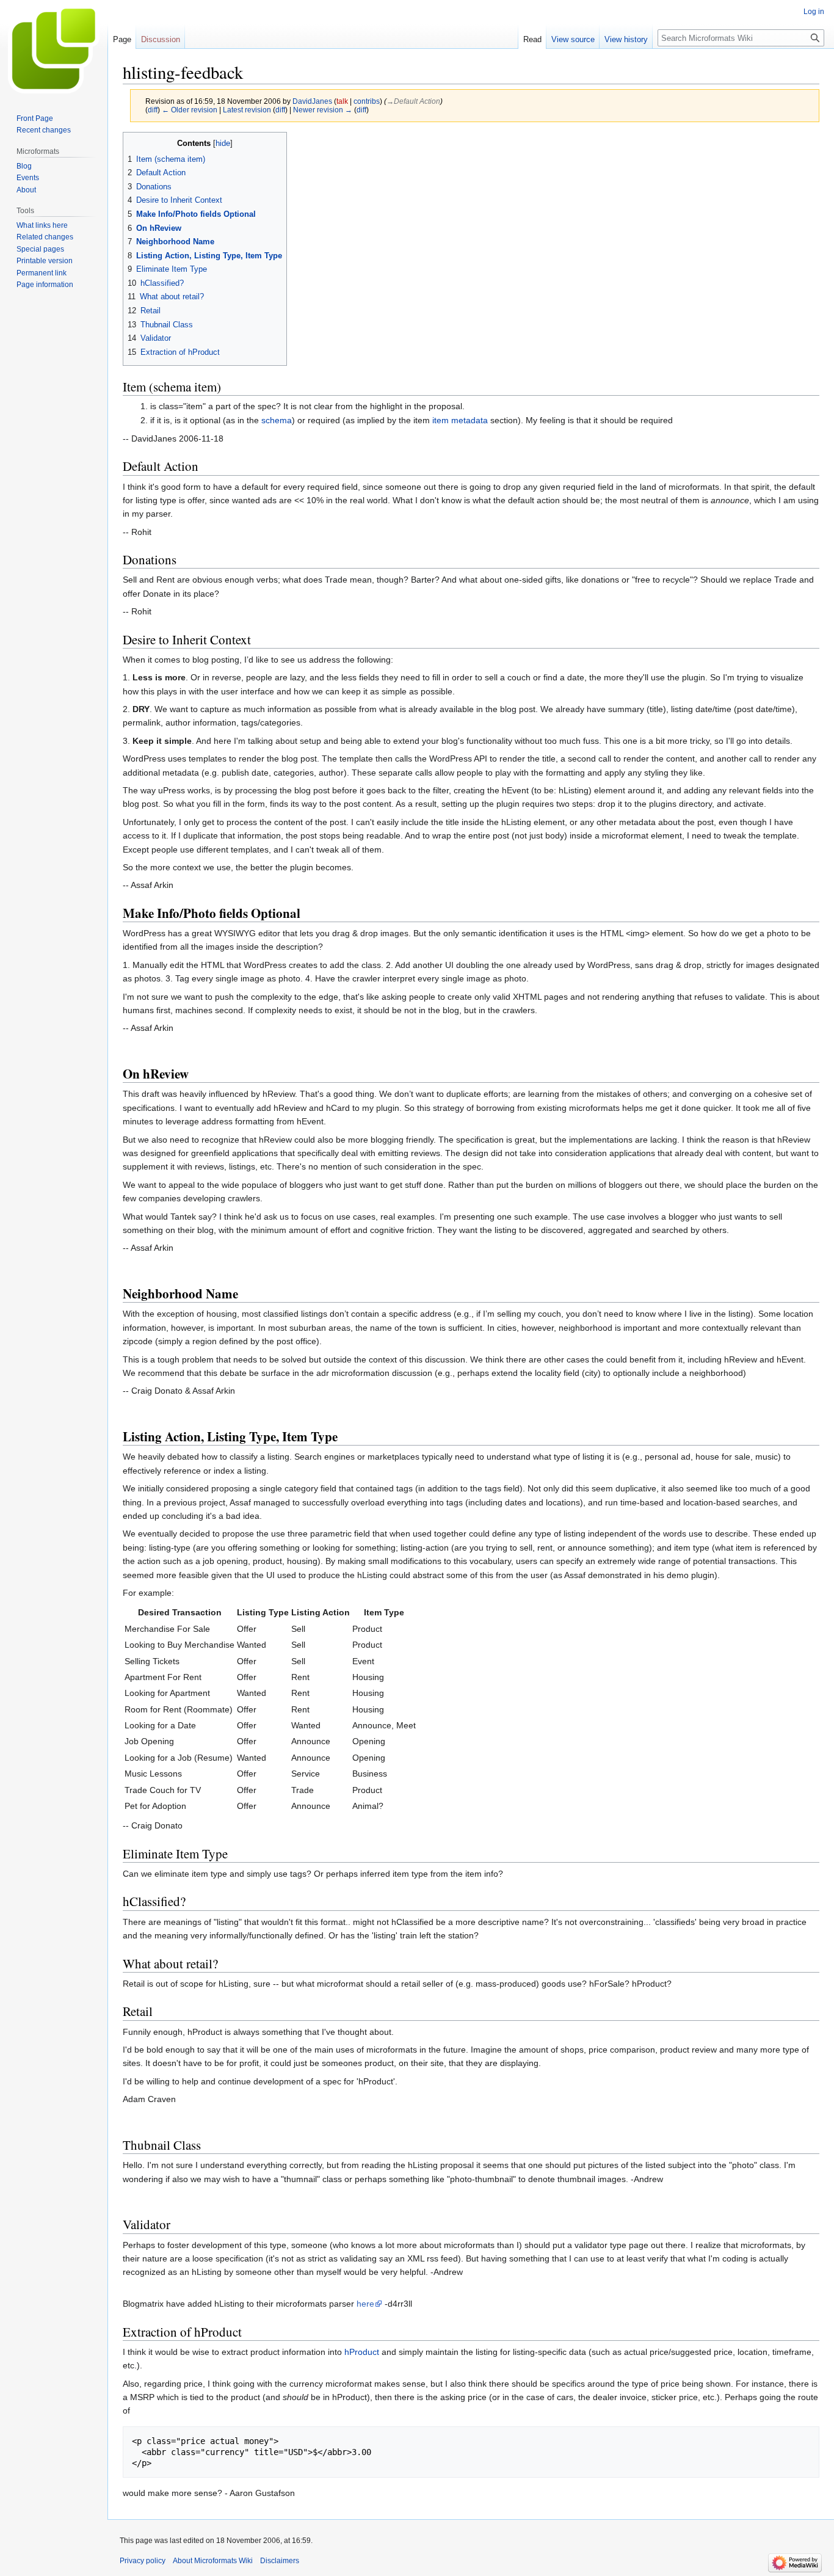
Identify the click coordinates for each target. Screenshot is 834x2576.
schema (277, 420)
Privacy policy (143, 2561)
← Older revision (190, 110)
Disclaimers (280, 2561)
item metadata (460, 420)
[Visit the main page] (54, 49)
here (365, 2304)
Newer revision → (323, 110)
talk (342, 101)
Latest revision (247, 110)
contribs (367, 101)
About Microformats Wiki (213, 2561)
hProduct (362, 2352)
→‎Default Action (413, 101)
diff (153, 110)
